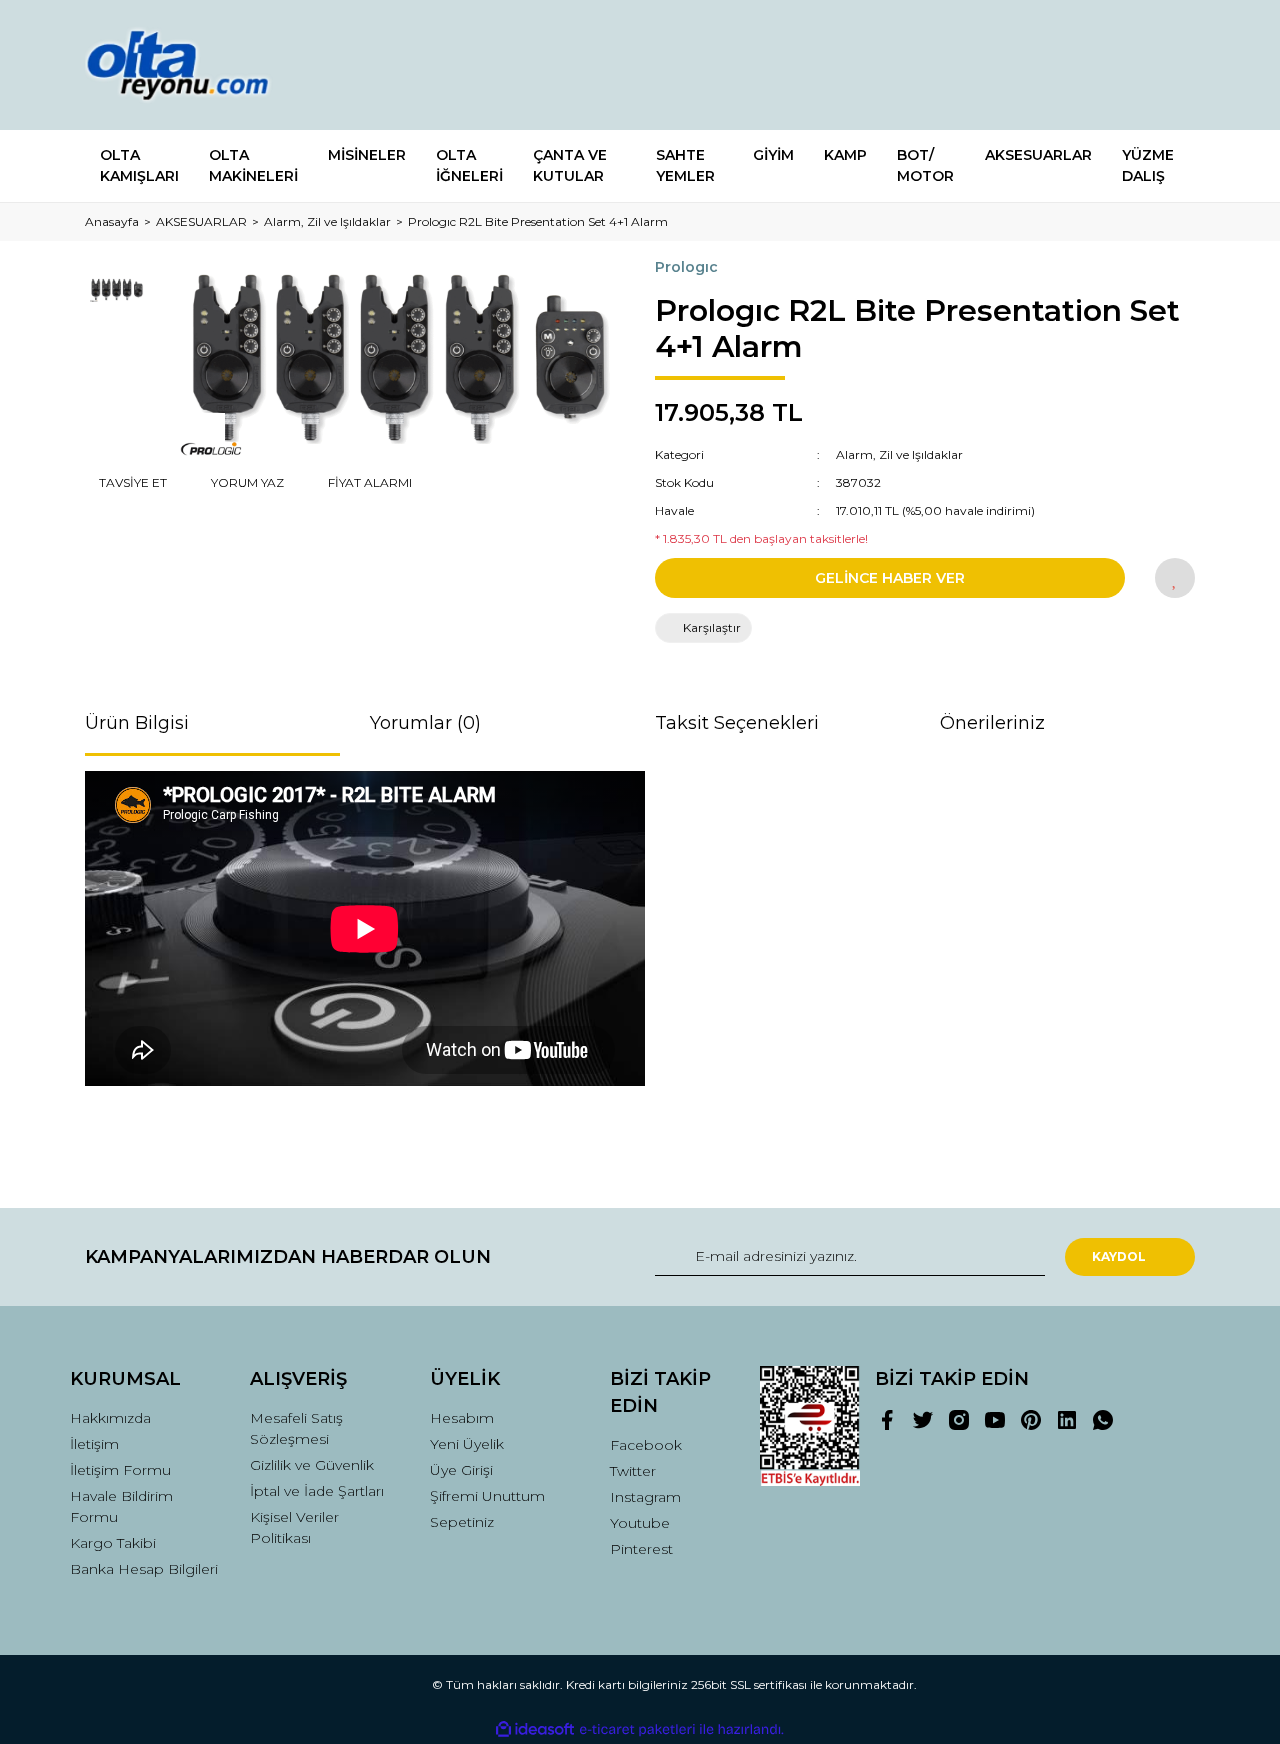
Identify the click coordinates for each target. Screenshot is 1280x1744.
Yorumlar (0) (425, 723)
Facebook (646, 1445)
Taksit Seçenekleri (737, 723)
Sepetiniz (462, 1522)
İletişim (94, 1444)
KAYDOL (1119, 1256)
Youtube (640, 1523)
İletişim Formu (120, 1470)
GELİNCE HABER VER (890, 578)
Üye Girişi (461, 1470)
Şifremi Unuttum (487, 1496)
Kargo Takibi (113, 1543)
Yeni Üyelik (467, 1444)
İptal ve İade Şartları (317, 1491)
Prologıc (686, 267)
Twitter (633, 1471)
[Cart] (1171, 65)
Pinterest (641, 1549)
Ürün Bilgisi (137, 723)
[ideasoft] (535, 1729)
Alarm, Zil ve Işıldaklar (899, 454)
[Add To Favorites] (1175, 578)
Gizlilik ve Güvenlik (312, 1465)
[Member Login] (1068, 65)
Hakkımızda (110, 1418)
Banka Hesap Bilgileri (144, 1569)
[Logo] (197, 65)
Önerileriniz (992, 723)
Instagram (645, 1497)
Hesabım (462, 1418)
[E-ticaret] (637, 1730)
